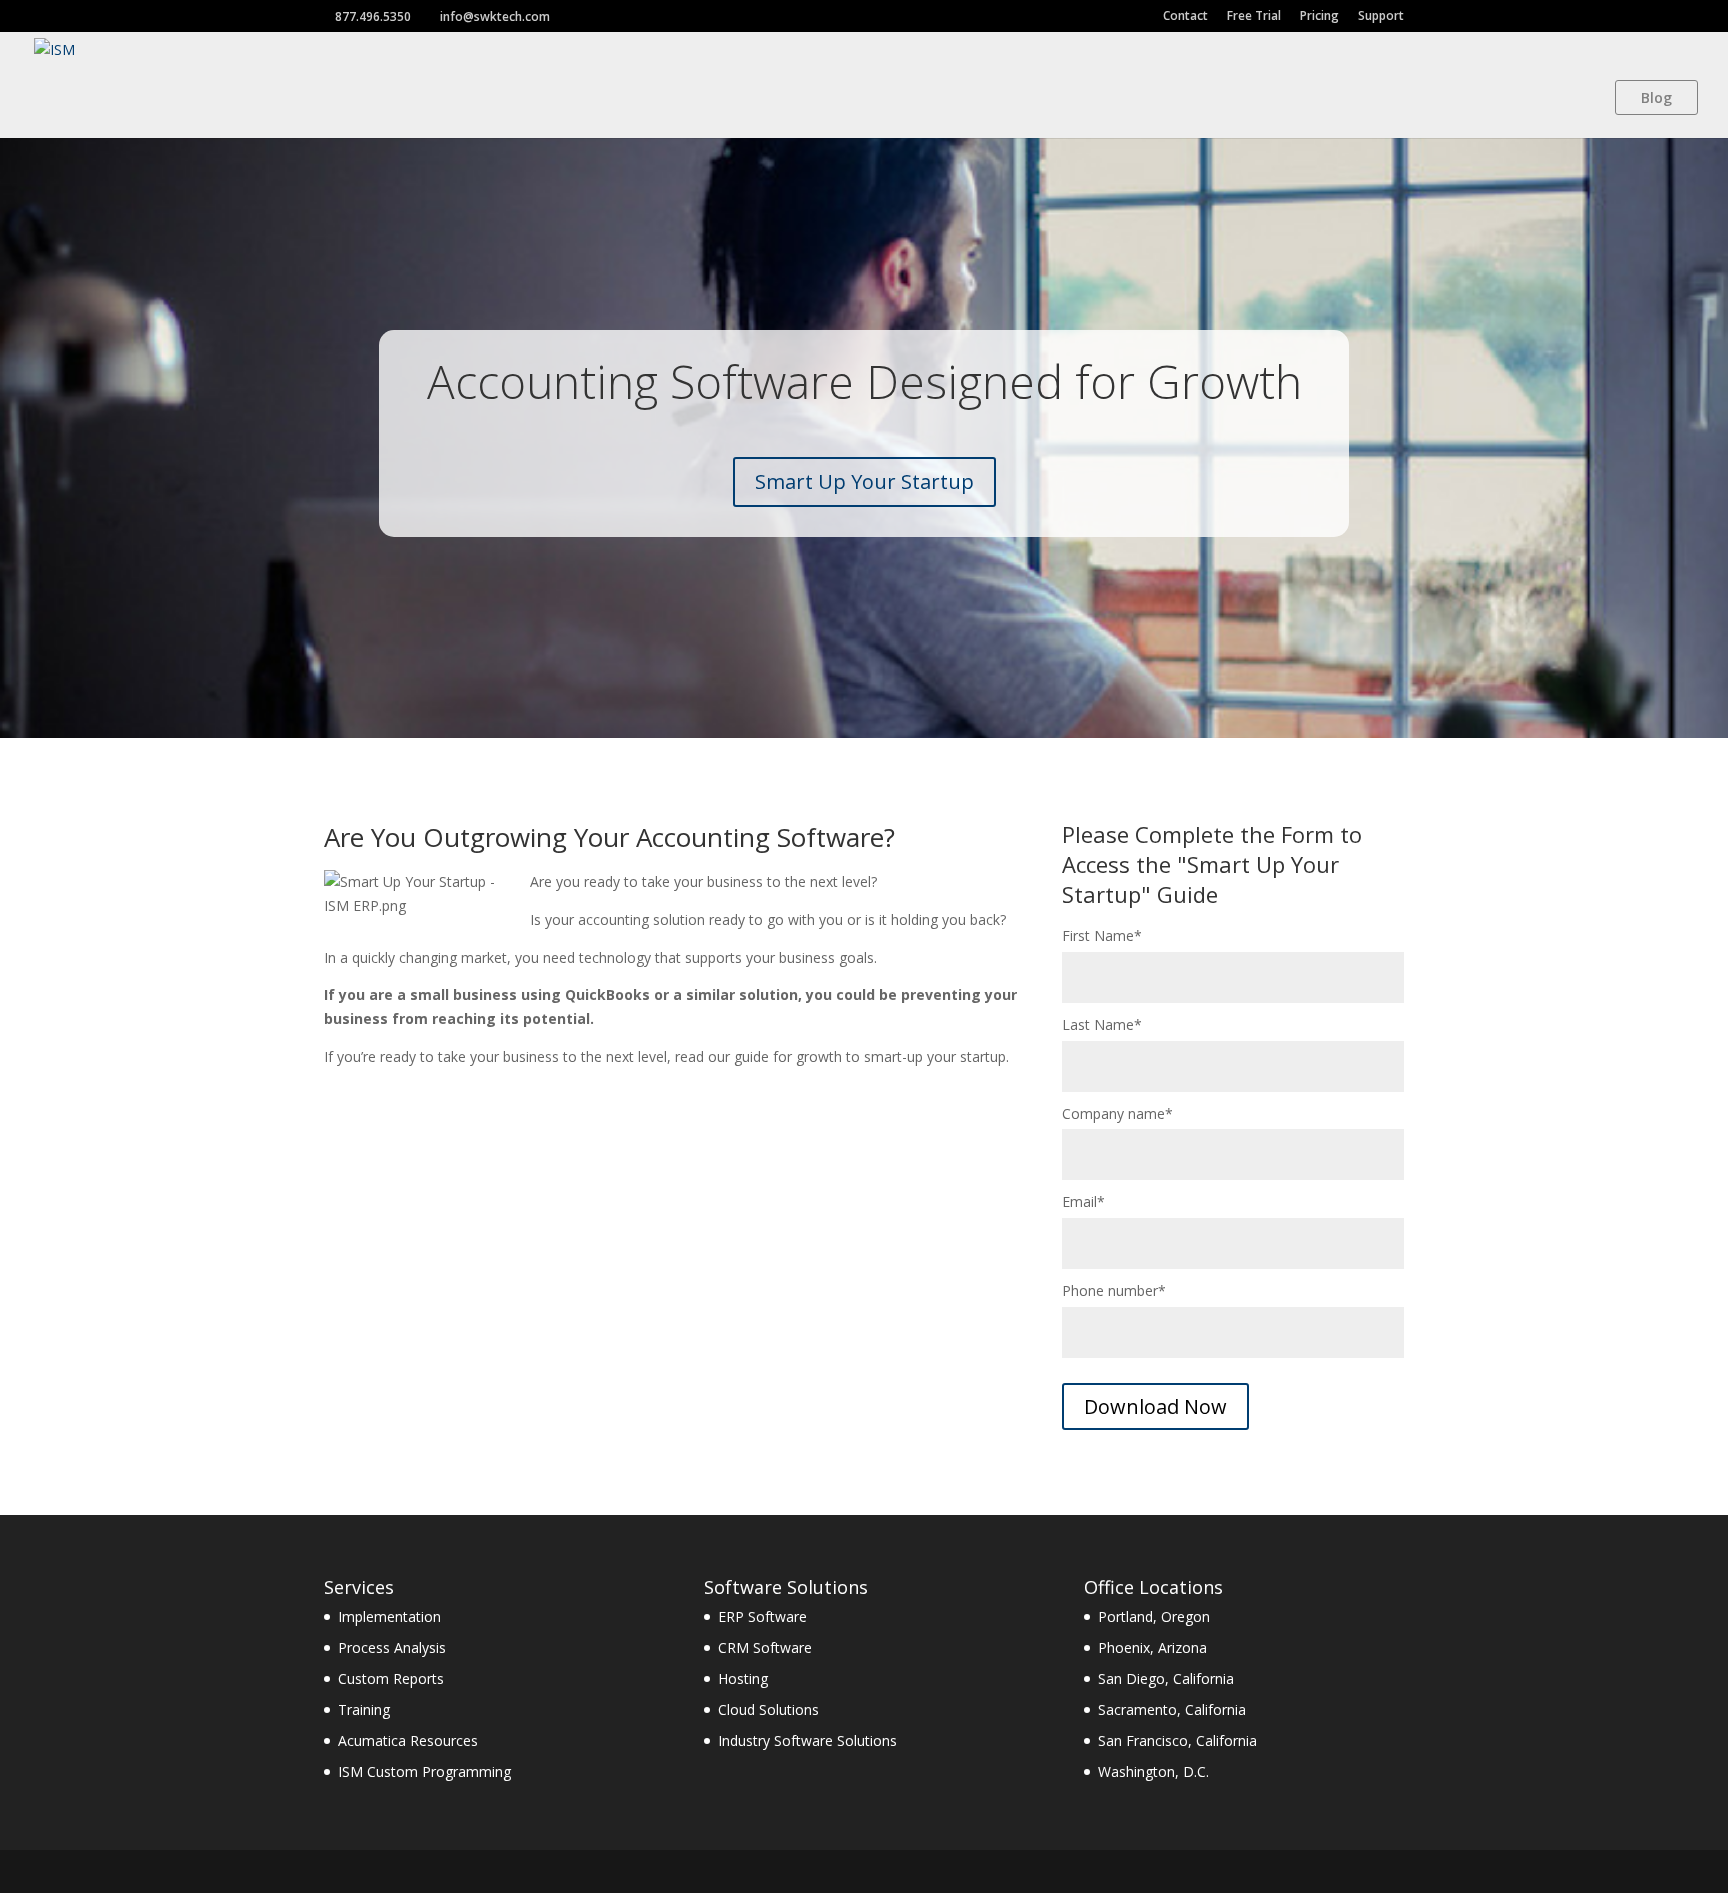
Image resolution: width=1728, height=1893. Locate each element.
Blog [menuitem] (1656, 97)
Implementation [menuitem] (389, 1616)
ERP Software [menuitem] (762, 1616)
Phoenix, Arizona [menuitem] (1152, 1647)
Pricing (1319, 15)
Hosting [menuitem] (743, 1678)
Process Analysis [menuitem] (392, 1647)
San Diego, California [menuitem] (1166, 1678)
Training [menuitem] (364, 1709)
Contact (1185, 15)
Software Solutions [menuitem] (786, 1587)
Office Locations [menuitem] (1153, 1587)
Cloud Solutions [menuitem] (768, 1709)
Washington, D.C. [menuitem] (1153, 1771)
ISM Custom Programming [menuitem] (424, 1771)
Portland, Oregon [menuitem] (1154, 1616)
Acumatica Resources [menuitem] (408, 1740)
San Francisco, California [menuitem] (1177, 1740)
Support (1381, 15)
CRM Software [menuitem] (765, 1647)
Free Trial (1254, 15)
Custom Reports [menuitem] (391, 1678)
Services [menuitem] (359, 1587)
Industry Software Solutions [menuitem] (807, 1740)
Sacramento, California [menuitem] (1172, 1709)
